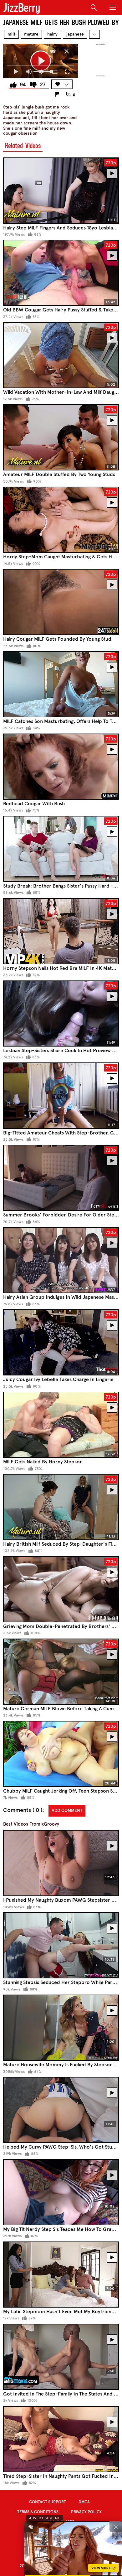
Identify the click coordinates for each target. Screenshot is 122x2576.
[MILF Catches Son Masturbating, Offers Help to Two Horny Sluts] (61, 684)
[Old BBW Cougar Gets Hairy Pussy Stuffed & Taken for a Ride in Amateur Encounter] (61, 273)
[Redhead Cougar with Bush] (61, 767)
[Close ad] (116, 2527)
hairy (52, 34)
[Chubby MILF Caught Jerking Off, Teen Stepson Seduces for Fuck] (61, 1754)
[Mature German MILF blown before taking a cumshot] (61, 1672)
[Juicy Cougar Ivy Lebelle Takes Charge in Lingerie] (61, 1342)
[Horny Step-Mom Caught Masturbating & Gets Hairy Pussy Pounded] (61, 520)
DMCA (84, 2502)
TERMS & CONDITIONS (38, 2512)
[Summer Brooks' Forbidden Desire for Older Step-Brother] (61, 1178)
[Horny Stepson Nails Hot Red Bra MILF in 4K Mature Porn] (61, 931)
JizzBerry (22, 8)
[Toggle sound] (31, 2527)
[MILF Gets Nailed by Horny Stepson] (61, 1425)
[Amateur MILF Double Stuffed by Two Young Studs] (61, 437)
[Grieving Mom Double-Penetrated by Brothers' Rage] (61, 1589)
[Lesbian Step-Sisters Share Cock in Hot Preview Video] (61, 1014)
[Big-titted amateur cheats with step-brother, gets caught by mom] (61, 1095)
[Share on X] (67, 51)
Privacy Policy (86, 2512)
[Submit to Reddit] (53, 51)
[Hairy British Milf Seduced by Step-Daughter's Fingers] (61, 1507)
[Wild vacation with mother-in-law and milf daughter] (61, 355)
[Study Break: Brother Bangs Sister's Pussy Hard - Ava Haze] (61, 849)
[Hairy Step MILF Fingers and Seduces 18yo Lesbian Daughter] (61, 190)
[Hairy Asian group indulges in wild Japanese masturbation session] (61, 1260)
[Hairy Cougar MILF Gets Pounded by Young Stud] (61, 602)
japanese (75, 34)
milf (11, 34)
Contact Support (48, 2502)
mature (31, 34)
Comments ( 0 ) (23, 1810)
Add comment (67, 1810)
